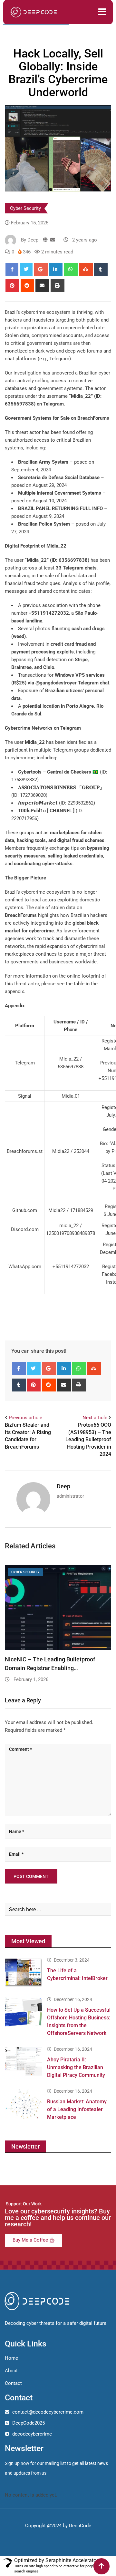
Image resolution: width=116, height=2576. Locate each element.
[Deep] (53, 240)
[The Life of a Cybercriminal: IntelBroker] (24, 1973)
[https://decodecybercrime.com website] (45, 240)
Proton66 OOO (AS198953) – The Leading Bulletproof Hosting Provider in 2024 (88, 1439)
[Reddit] (28, 286)
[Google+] (41, 269)
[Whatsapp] (71, 269)
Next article (95, 1418)
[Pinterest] (12, 286)
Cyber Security (25, 208)
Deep (63, 1486)
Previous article (25, 1418)
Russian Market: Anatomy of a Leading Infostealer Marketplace (77, 2109)
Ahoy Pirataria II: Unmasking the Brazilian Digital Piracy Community (76, 2067)
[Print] (58, 286)
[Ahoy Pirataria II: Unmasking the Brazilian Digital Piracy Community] (24, 2062)
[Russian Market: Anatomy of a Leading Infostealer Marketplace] (24, 2104)
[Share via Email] (42, 286)
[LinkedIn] (56, 269)
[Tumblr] (101, 269)
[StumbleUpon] (86, 269)
